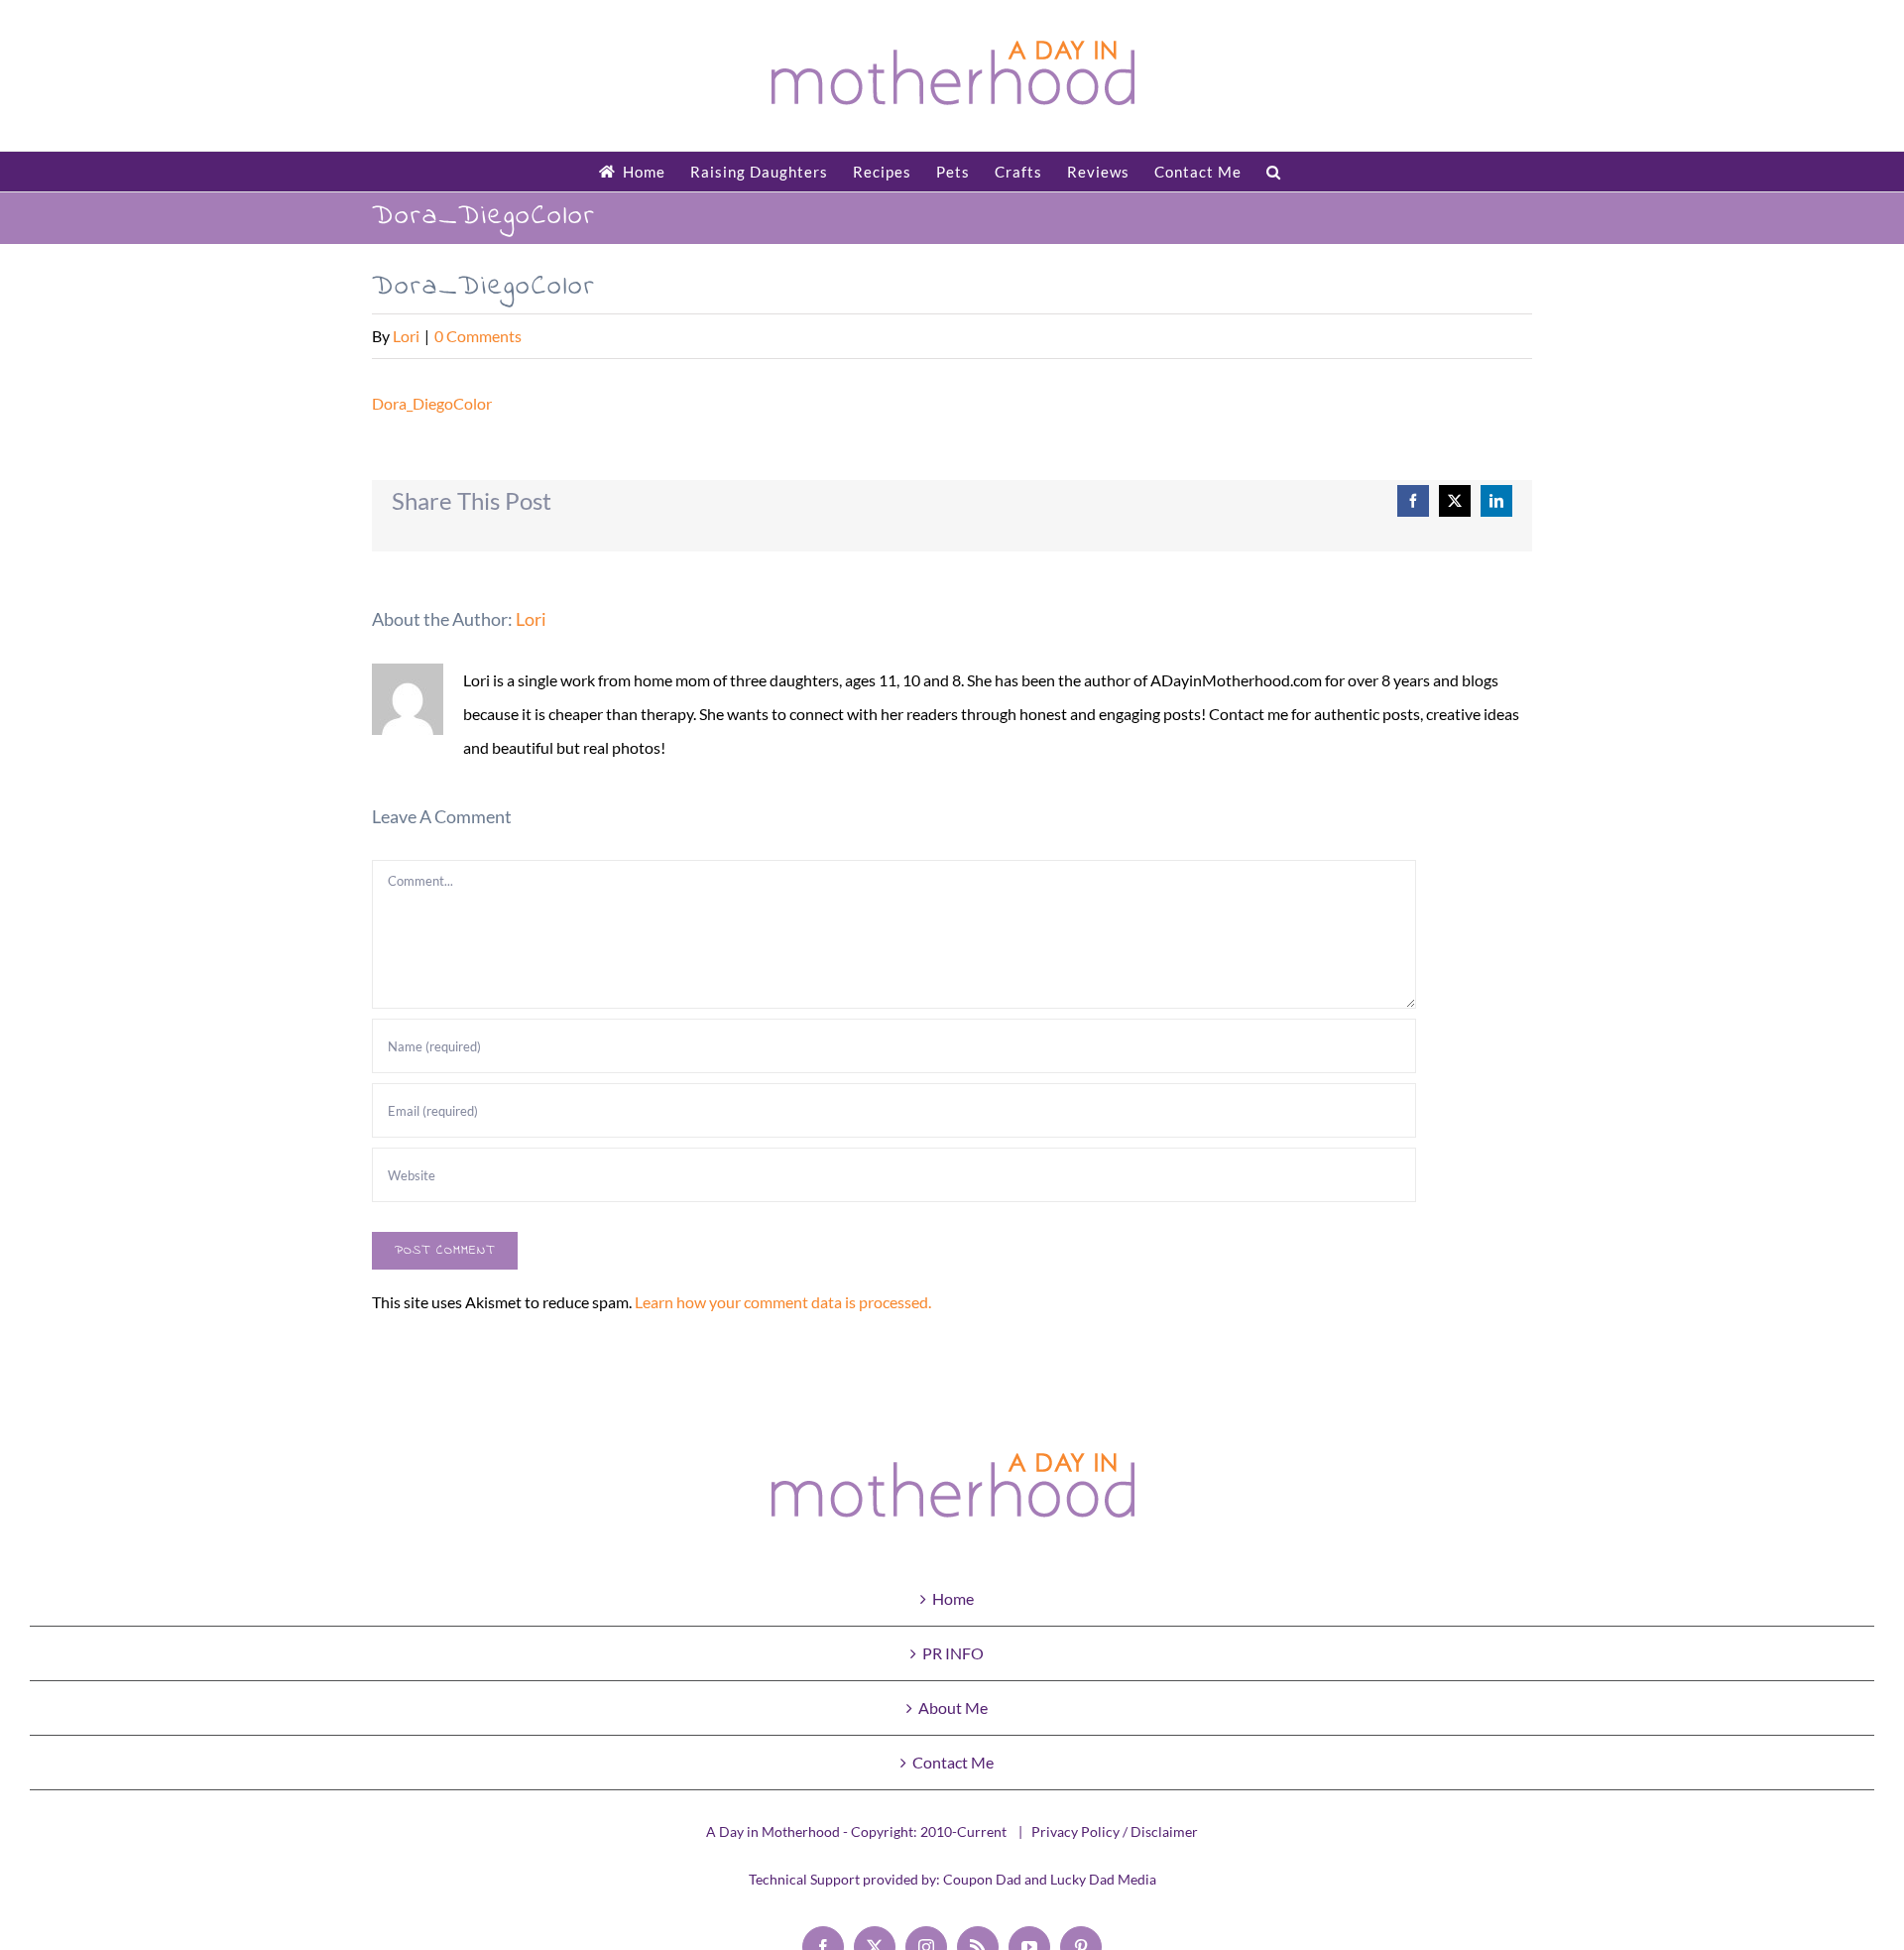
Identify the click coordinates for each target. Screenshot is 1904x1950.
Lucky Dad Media (1103, 1879)
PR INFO (953, 1653)
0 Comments (478, 336)
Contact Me (953, 1762)
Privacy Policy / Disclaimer (1115, 1831)
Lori (406, 336)
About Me (953, 1707)
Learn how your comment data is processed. (783, 1302)
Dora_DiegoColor (432, 403)
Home (953, 1598)
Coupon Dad (982, 1879)
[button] (1274, 172)
